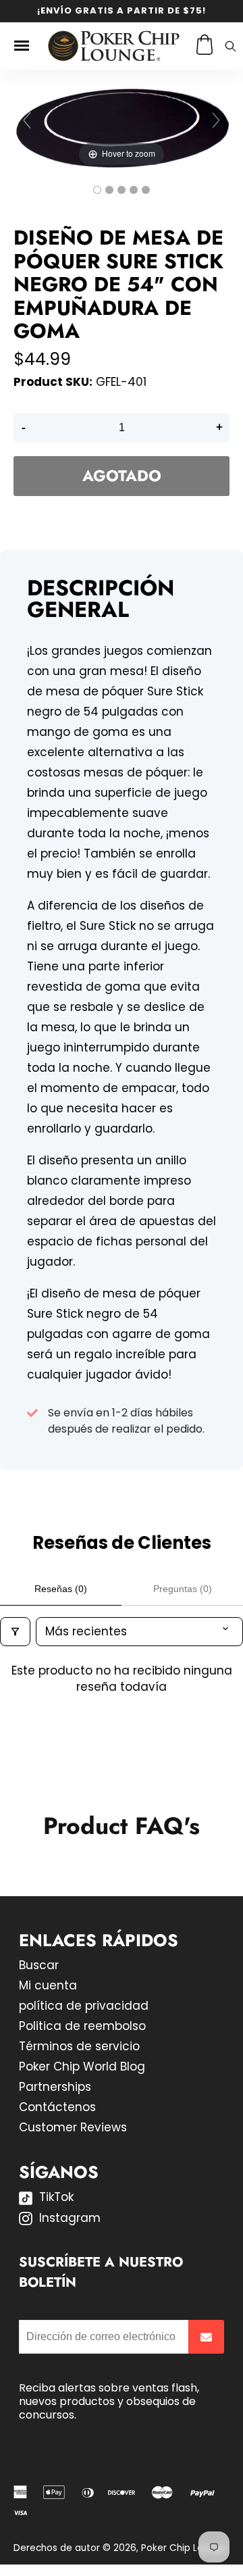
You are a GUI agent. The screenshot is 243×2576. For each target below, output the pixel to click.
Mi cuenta (48, 1985)
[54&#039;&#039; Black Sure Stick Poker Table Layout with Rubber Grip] (97, 190)
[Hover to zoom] (122, 126)
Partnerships (55, 2087)
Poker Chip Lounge (184, 2548)
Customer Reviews (73, 2127)
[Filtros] (15, 1632)
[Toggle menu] (22, 46)
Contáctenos (57, 2107)
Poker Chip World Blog (82, 2066)
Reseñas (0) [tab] (61, 1589)
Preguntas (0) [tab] (183, 1589)
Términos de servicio (79, 2046)
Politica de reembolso (82, 2026)
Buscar (39, 1965)
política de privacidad (84, 2006)
